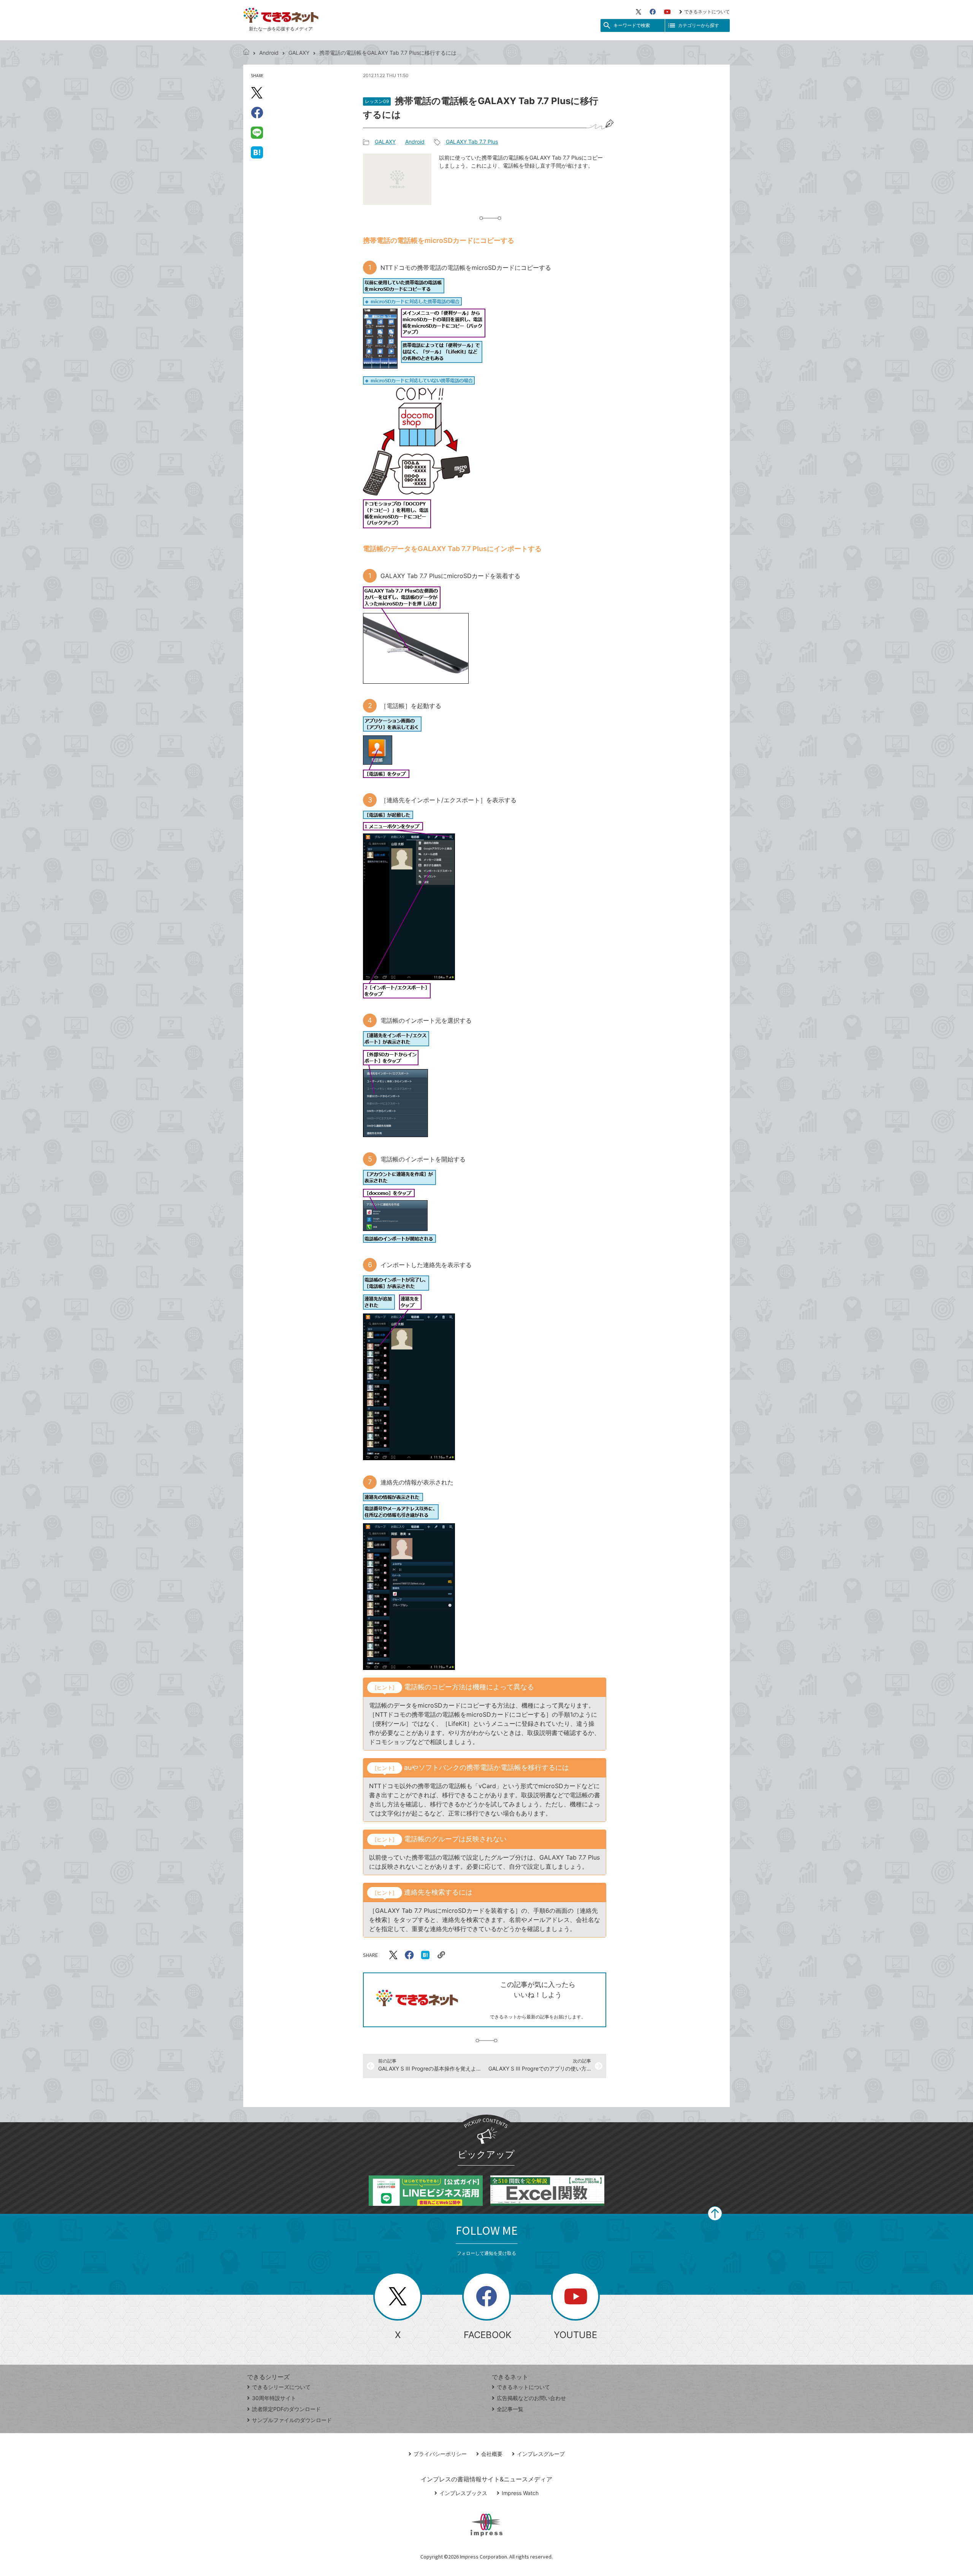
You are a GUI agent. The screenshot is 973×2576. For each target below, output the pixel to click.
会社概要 (492, 2454)
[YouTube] (667, 12)
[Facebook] (653, 12)
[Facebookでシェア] (257, 112)
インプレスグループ (541, 2454)
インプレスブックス (463, 2493)
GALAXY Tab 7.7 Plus (472, 142)
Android (269, 53)
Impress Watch (520, 2493)
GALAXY (299, 53)
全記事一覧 (510, 2409)
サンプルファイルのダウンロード (292, 2420)
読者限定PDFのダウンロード (286, 2409)
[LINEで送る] (257, 132)
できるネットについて (707, 12)
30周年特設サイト (274, 2398)
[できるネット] (246, 53)
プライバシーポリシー (440, 2454)
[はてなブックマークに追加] (257, 152)
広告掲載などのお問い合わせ (531, 2398)
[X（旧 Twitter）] (639, 12)
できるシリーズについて (281, 2387)
